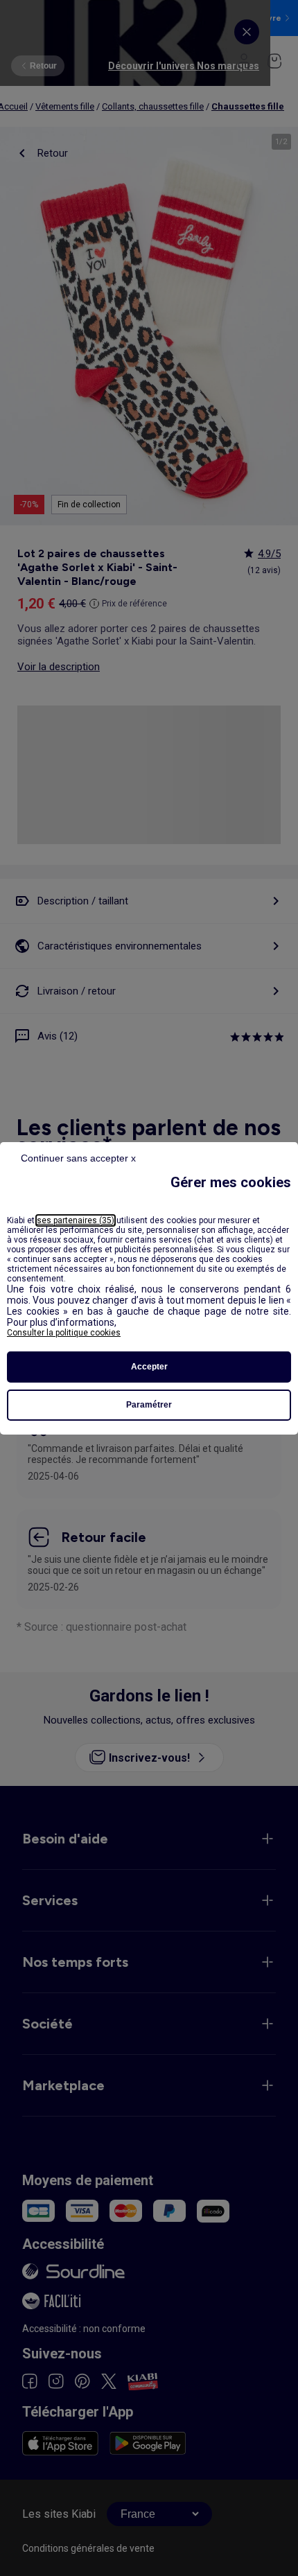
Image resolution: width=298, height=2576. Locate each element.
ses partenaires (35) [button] (76, 1220)
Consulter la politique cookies (64, 1333)
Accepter (149, 1367)
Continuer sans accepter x (78, 1158)
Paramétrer (149, 1405)
